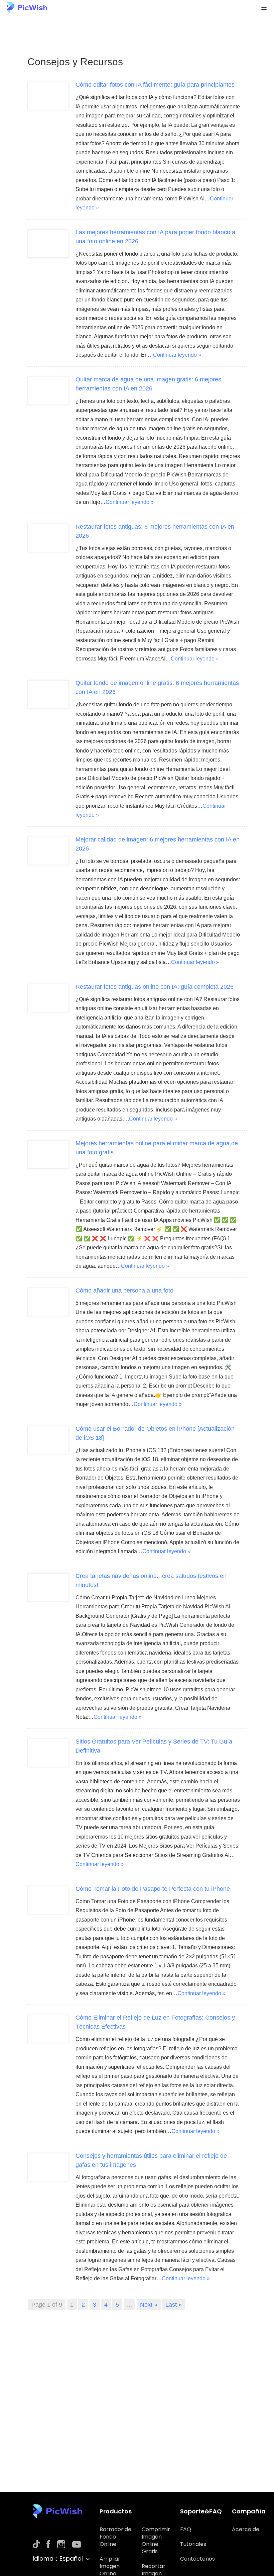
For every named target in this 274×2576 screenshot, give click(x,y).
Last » (174, 2305)
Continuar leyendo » (177, 355)
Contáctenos (197, 2559)
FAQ (186, 2529)
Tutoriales (193, 2544)
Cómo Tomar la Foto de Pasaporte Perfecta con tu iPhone (153, 1889)
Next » (149, 2305)
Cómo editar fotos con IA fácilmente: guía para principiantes (155, 85)
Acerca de (246, 2529)
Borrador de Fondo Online (115, 2537)
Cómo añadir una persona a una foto (124, 1291)
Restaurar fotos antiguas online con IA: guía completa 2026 (155, 987)
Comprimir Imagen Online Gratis (156, 2540)
